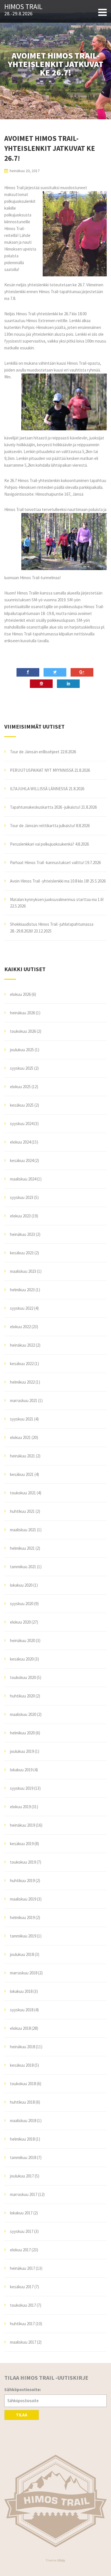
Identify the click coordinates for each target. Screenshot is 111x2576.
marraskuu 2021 (24, 1400)
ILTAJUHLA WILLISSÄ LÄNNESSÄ (39, 789)
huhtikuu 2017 (22, 2324)
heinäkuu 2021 (22, 1456)
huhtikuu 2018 (22, 2102)
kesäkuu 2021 (22, 1474)
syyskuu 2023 (22, 1197)
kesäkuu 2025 (22, 1105)
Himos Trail (23, 7)
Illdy (61, 2560)
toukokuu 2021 (23, 1493)
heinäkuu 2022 (22, 1345)
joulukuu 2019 (22, 1751)
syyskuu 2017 (22, 2231)
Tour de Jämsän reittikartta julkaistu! (43, 826)
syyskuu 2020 (22, 1604)
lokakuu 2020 (21, 1585)
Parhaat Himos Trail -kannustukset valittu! (47, 863)
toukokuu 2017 (23, 2305)
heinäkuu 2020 (22, 1640)
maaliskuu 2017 (23, 2342)
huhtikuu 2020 (22, 1696)
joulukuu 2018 (22, 1954)
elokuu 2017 (20, 2250)
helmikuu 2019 (22, 1917)
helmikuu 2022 (22, 1382)
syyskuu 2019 (22, 1788)
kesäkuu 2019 (22, 1844)
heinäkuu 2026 (22, 1013)
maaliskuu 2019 (23, 1899)
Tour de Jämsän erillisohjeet (35, 752)
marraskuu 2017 (24, 2194)
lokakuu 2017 (21, 2213)
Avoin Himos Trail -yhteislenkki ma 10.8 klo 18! (50, 881)
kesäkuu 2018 (22, 2065)
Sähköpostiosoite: (23, 2390)
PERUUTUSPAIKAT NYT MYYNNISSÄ (42, 770)
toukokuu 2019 (23, 1862)
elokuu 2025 (20, 1087)
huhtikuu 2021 (22, 1511)
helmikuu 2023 (22, 1290)
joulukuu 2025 (22, 1050)
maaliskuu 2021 (23, 1530)
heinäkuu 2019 (22, 1825)
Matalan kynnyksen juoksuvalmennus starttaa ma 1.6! (57, 899)
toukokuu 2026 (23, 1031)
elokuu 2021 (20, 1437)
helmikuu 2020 (22, 1733)
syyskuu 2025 (22, 1068)
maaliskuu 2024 (23, 1179)
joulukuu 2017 (22, 2176)
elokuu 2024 (20, 1142)
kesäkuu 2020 (22, 1659)
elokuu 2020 (20, 1622)
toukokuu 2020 (23, 1677)
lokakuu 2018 (21, 1991)
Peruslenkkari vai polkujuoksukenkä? (42, 844)
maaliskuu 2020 (23, 1714)
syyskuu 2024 (22, 1124)
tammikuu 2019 (23, 1936)
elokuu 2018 (20, 2028)
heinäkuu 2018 (22, 2047)
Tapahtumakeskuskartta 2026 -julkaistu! (45, 807)
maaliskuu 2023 (23, 1271)
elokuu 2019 (20, 1807)
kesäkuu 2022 (22, 1364)
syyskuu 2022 (22, 1308)
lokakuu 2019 (21, 1770)
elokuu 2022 (20, 1327)
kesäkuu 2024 (22, 1160)
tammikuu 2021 (23, 1567)
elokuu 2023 (20, 1216)
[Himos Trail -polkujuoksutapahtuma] (55, 2501)
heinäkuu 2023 (22, 1234)
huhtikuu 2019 (22, 1881)
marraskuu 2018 (24, 1973)
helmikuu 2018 (22, 2139)
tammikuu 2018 (23, 2157)
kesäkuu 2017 (22, 2287)
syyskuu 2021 (22, 1419)
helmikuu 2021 (22, 1548)
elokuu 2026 (20, 994)
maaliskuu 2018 (23, 2121)
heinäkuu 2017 (22, 2268)
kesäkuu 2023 (22, 1253)
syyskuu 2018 (22, 2010)
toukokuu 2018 (23, 2084)
